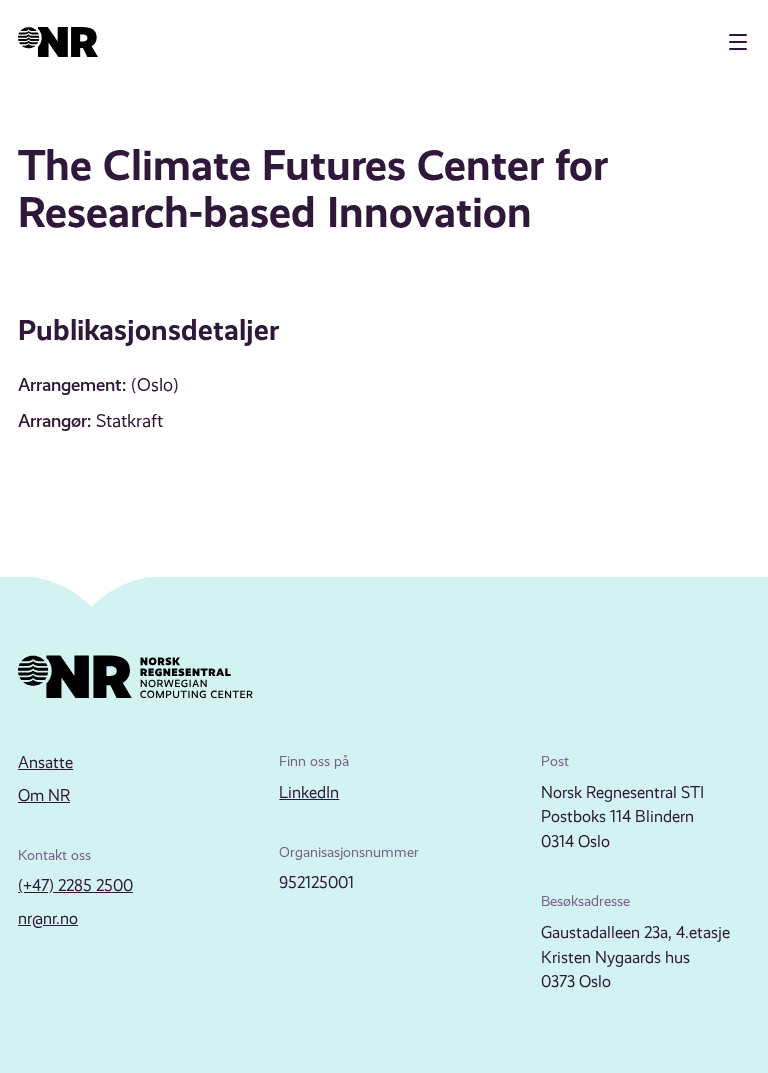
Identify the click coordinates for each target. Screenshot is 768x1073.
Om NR (44, 795)
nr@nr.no (48, 918)
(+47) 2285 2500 (75, 885)
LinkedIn (309, 792)
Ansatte (45, 762)
